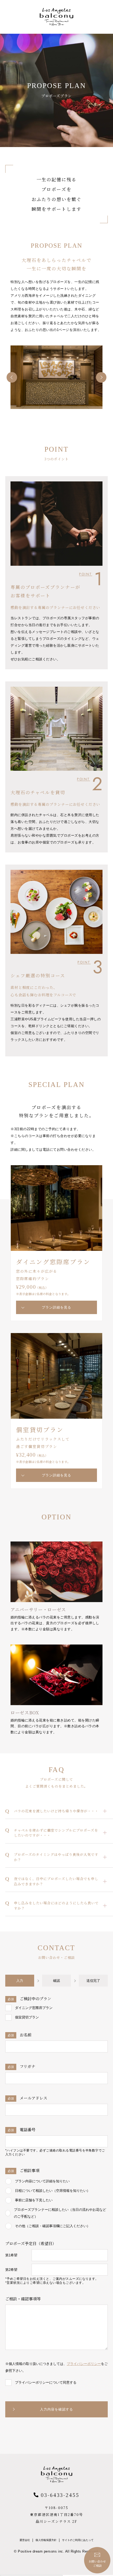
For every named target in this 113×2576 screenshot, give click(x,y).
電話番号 (22, 2129)
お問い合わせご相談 (97, 2563)
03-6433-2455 (60, 2495)
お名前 (20, 2035)
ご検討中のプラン (29, 1999)
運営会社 (25, 2540)
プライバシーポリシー (84, 2364)
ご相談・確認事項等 (23, 2299)
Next (101, 377)
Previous (12, 377)
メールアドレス (27, 2098)
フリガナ (21, 2066)
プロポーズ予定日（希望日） (31, 2243)
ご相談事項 (24, 2170)
